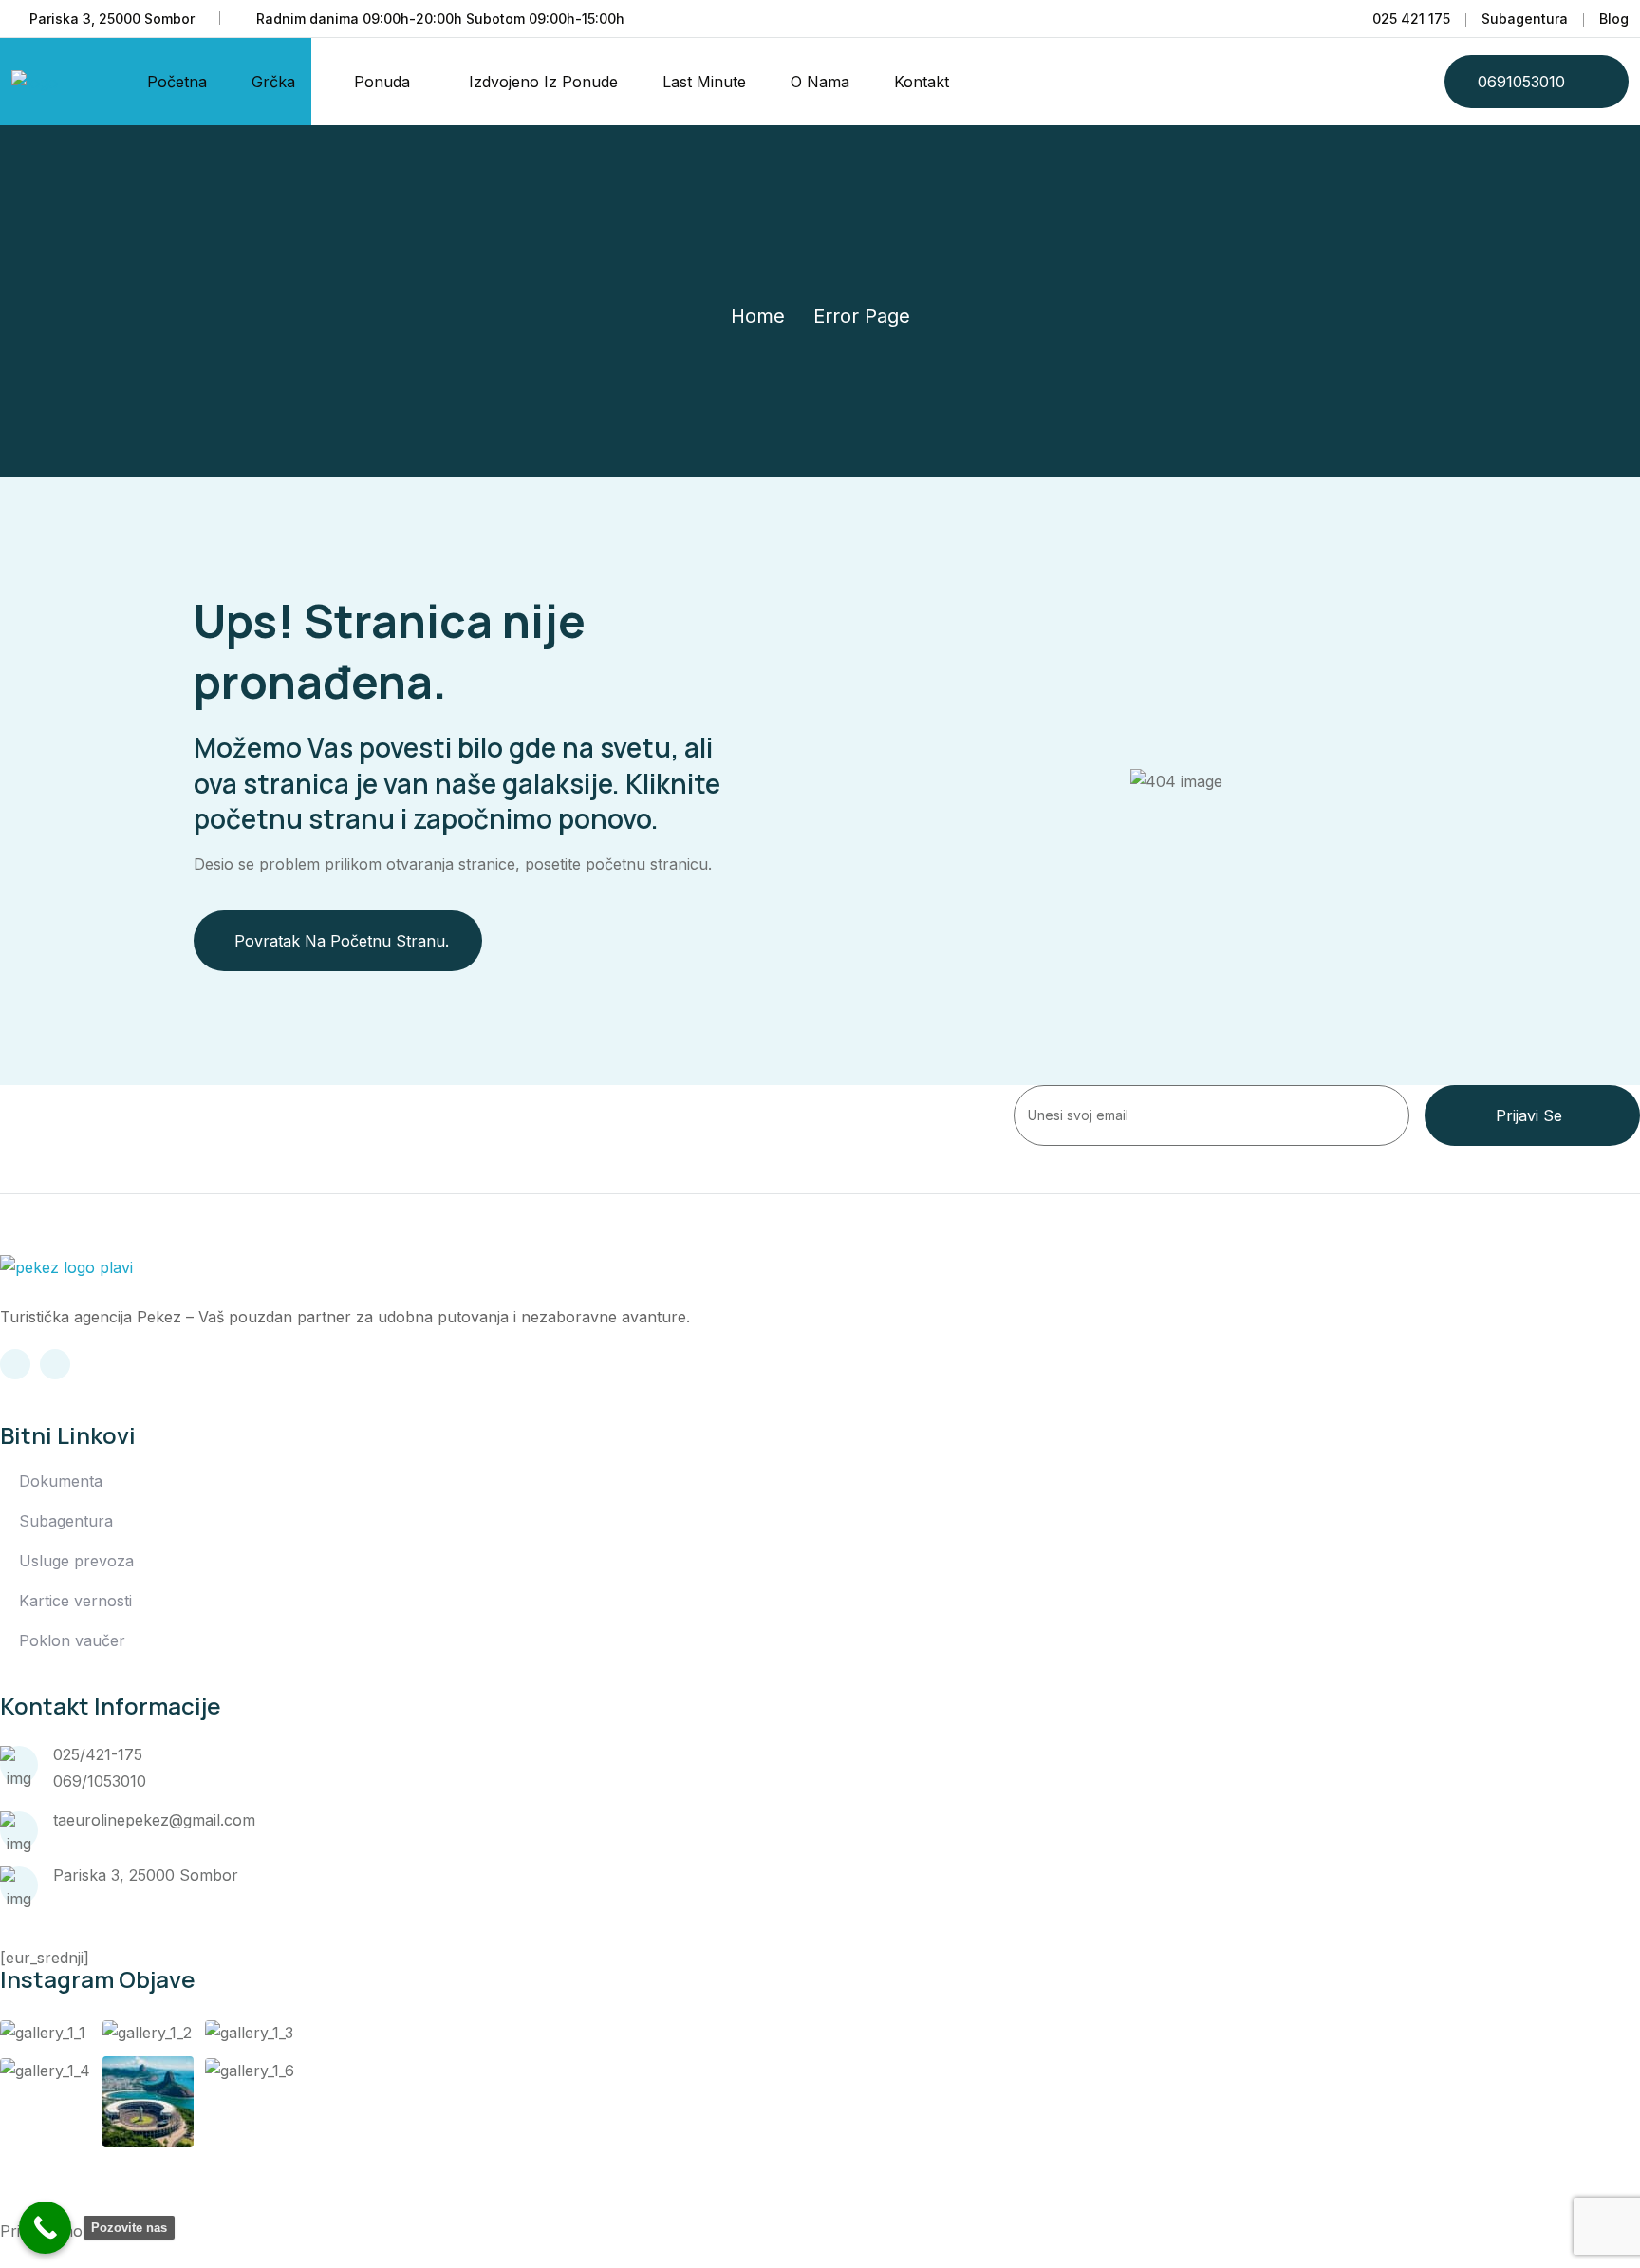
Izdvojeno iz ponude (543, 82)
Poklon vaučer (72, 1640)
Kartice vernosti (75, 1601)
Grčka (273, 82)
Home (758, 316)
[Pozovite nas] (45, 2228)
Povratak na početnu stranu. (342, 941)
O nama (820, 82)
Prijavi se (1529, 1115)
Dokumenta (61, 1481)
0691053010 (1521, 82)
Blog (1614, 19)
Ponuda (382, 82)
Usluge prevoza (76, 1561)
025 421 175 (1411, 19)
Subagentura (1525, 19)
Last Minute (704, 82)
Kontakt (922, 82)
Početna (177, 82)
